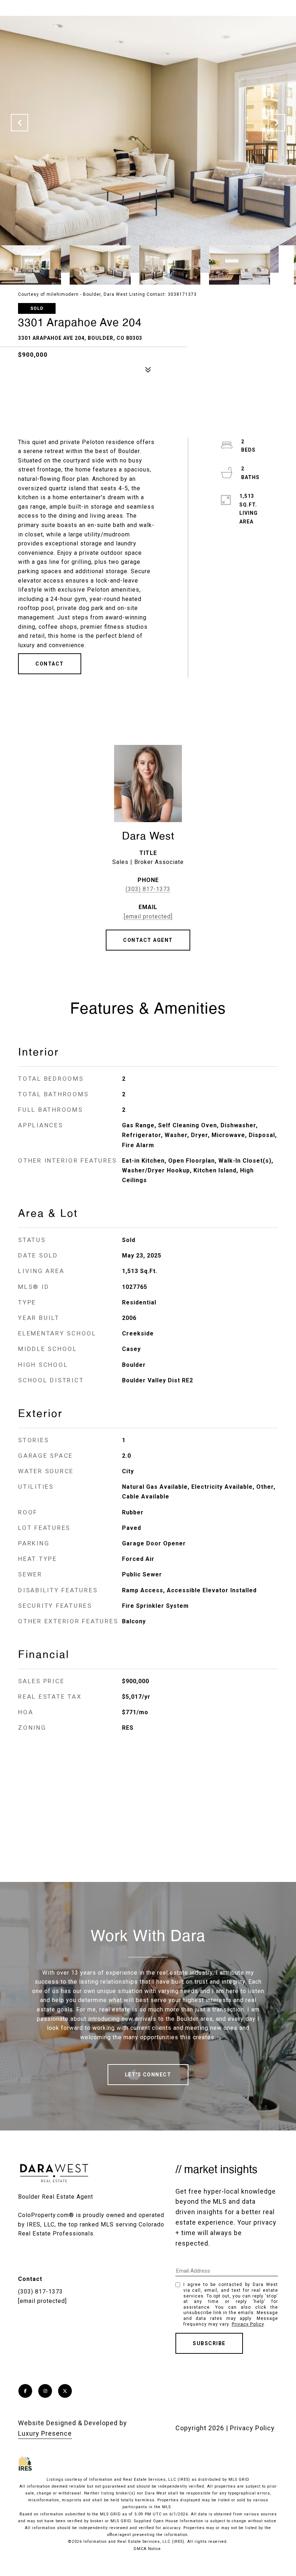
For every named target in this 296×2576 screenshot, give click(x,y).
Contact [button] (50, 664)
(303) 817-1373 (148, 889)
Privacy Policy (248, 2324)
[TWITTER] (65, 2391)
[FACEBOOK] (25, 2391)
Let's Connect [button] (148, 2075)
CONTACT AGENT (148, 940)
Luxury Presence (45, 2433)
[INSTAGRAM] (45, 2391)
